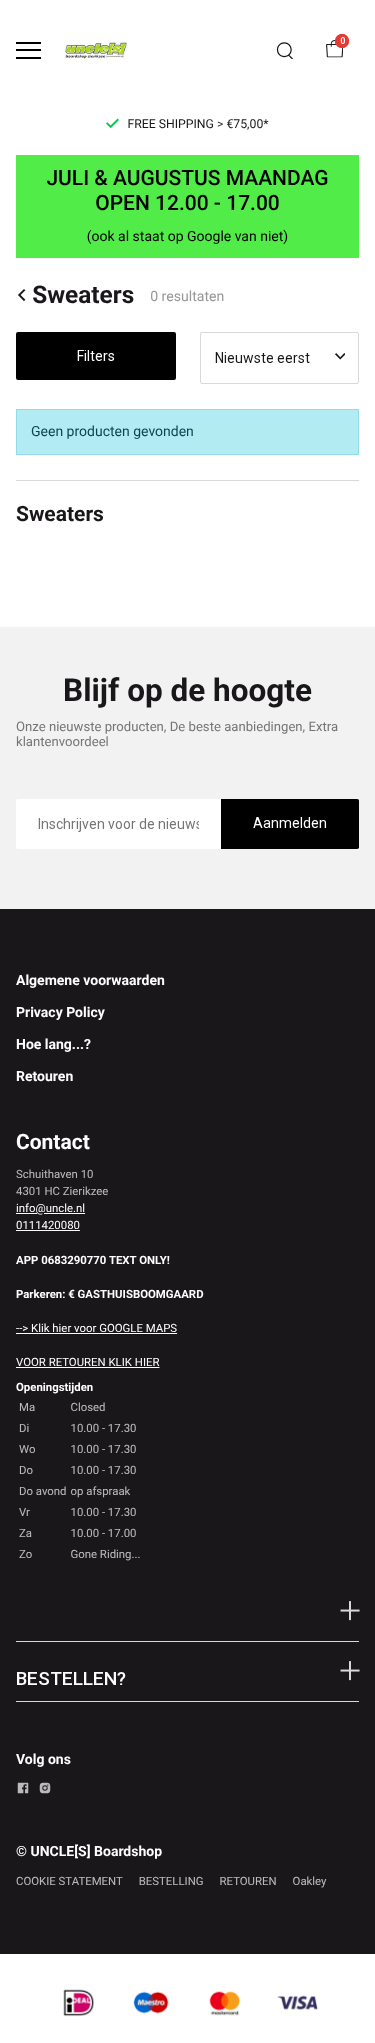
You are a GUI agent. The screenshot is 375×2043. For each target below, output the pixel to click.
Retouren (44, 1077)
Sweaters (83, 295)
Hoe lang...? (53, 1045)
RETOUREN (248, 1881)
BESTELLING (171, 1881)
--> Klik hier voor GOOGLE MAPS (96, 1328)
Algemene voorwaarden (90, 981)
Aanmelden (290, 823)
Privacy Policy (60, 1013)
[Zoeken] (285, 51)
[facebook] (23, 1791)
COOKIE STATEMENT (69, 1881)
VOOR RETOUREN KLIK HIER (87, 1362)
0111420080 (48, 1225)
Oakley (310, 1881)
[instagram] (45, 1791)
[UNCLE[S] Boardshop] (96, 50)
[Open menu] (28, 50)
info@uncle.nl (50, 1208)
